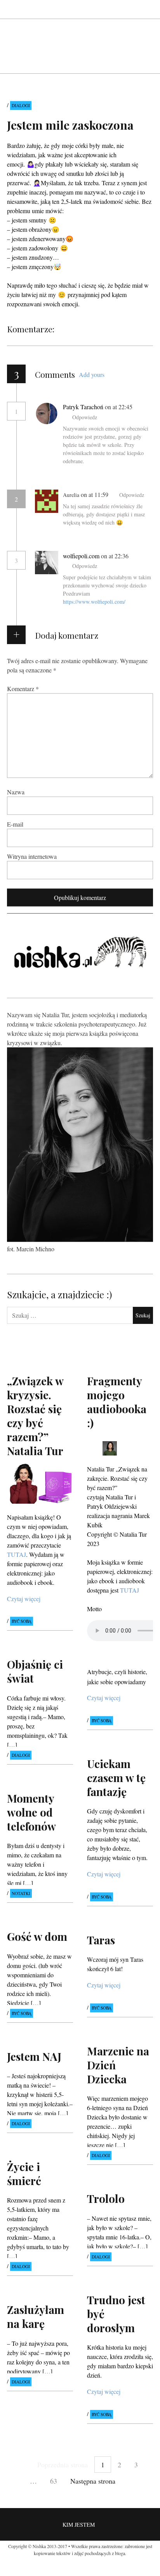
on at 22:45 (119, 407)
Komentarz (23, 689)
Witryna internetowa (32, 856)
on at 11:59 (95, 494)
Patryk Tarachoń (83, 407)
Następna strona (93, 2481)
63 (54, 2481)
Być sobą (22, 1622)
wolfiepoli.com (81, 556)
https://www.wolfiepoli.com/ (94, 602)
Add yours (92, 374)
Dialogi (21, 105)
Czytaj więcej (24, 1599)
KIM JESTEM (79, 2525)
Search (148, 9)
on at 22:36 (115, 556)
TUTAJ (130, 1590)
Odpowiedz (85, 417)
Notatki (21, 1893)
